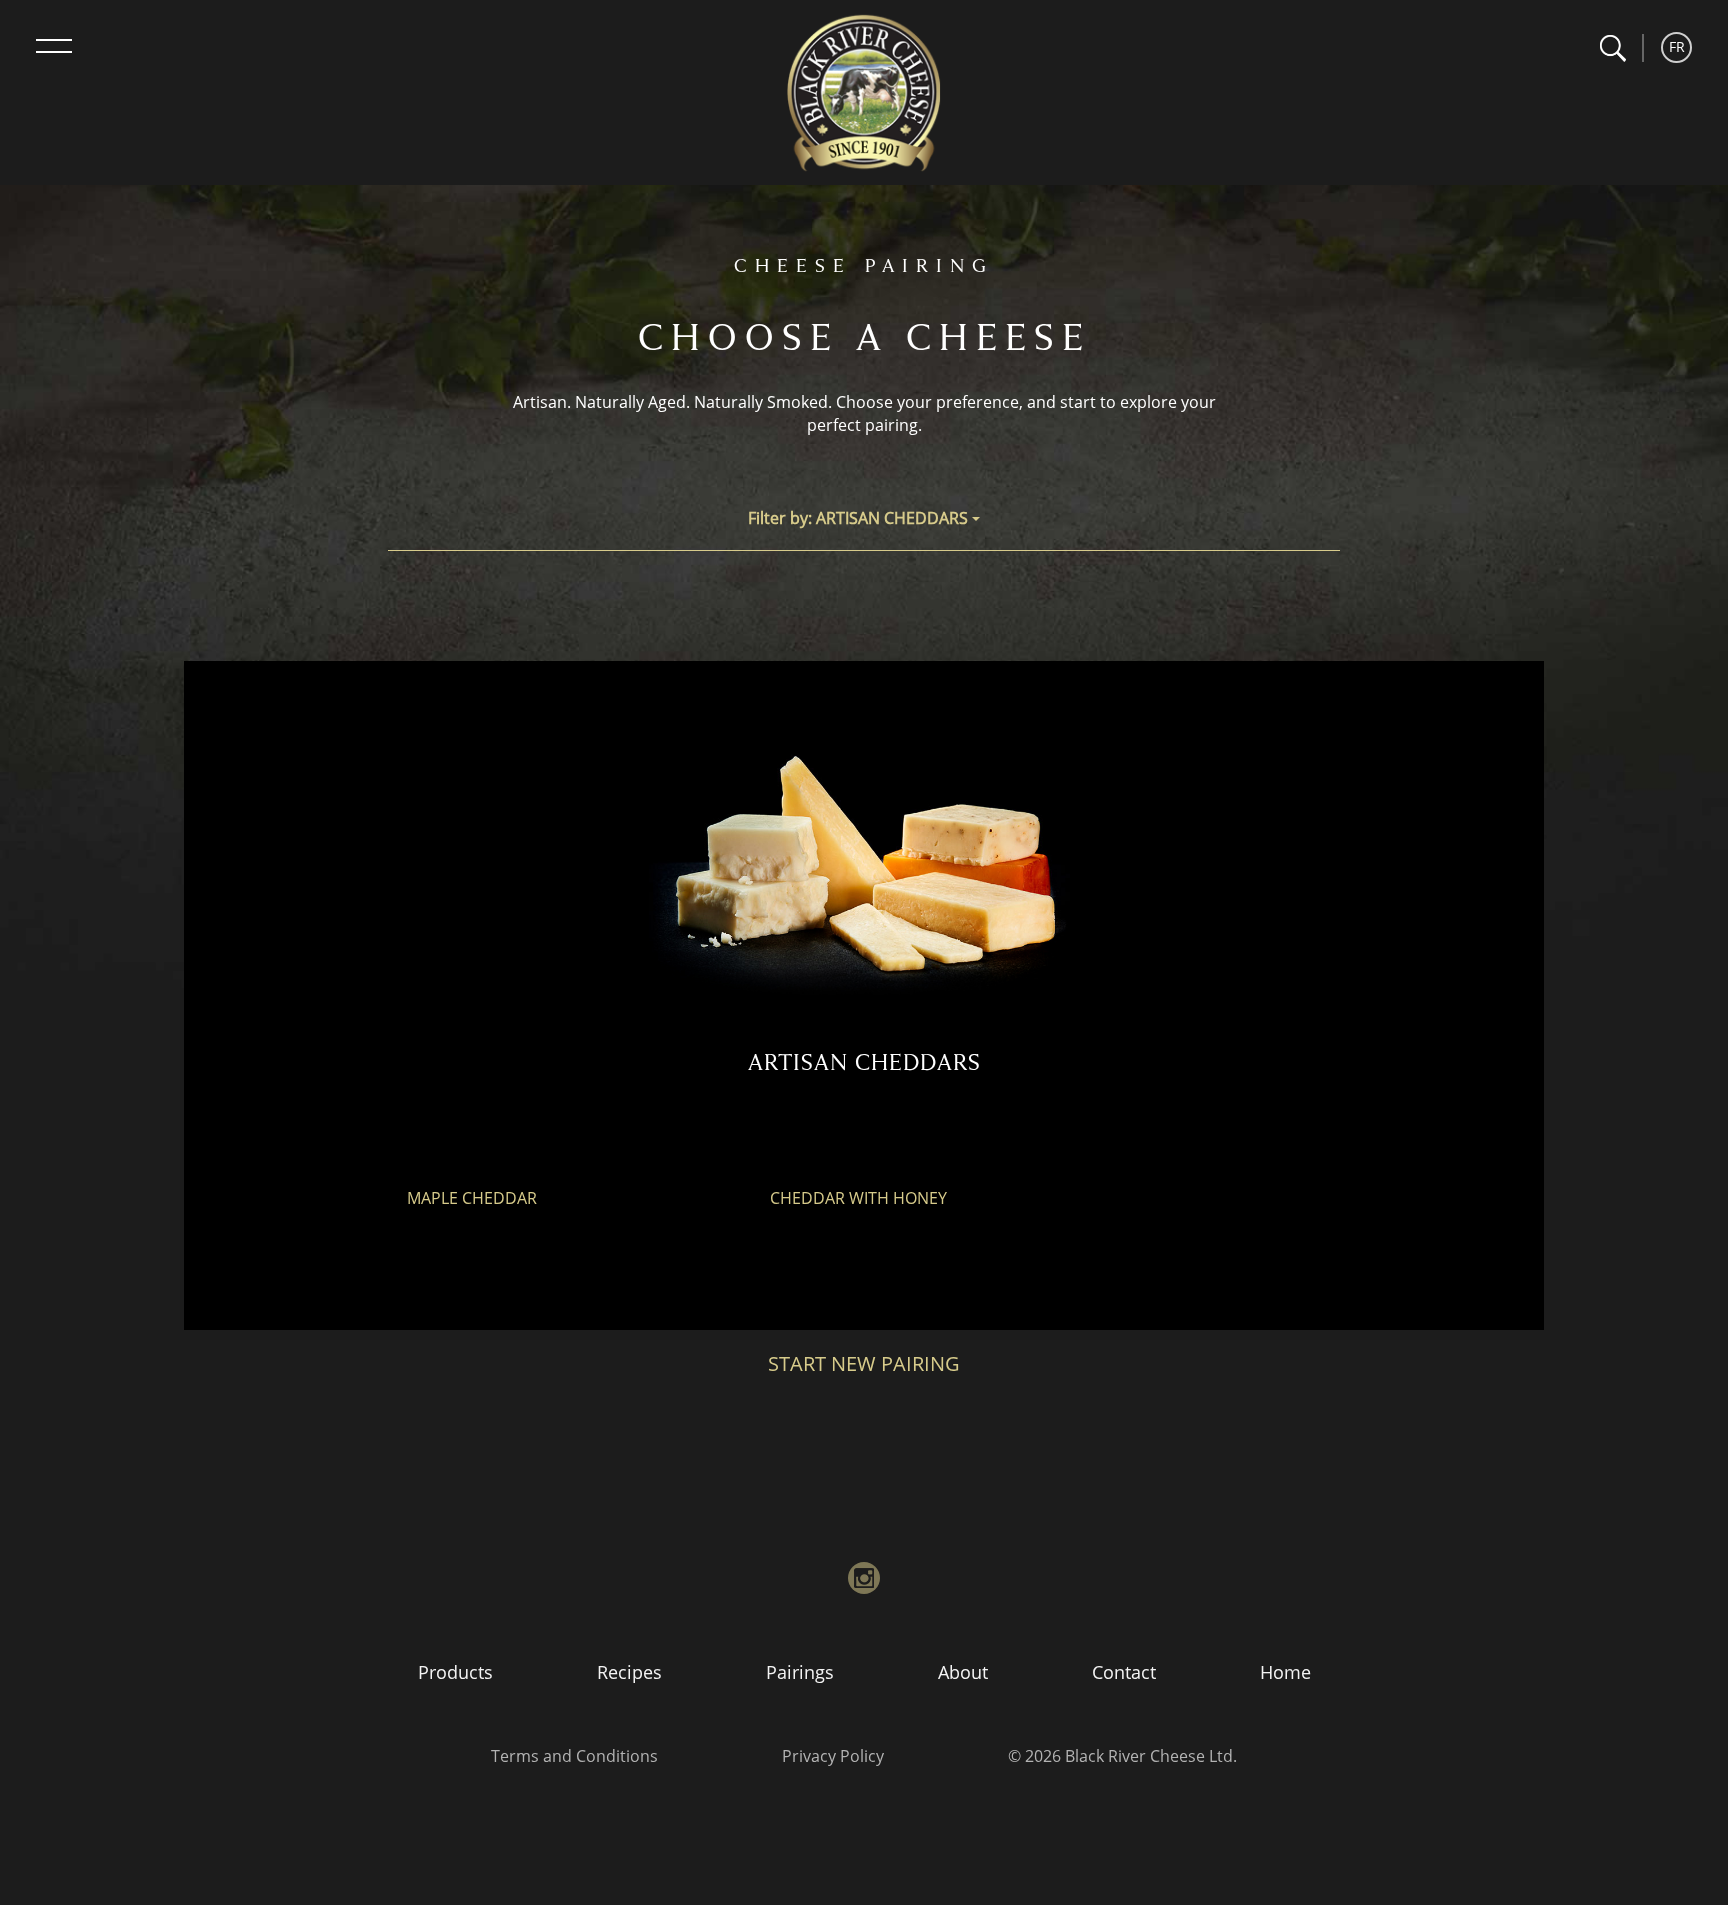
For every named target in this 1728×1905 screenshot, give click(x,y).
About (963, 1672)
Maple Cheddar (472, 1198)
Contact (1124, 1672)
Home (1285, 1672)
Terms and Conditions (574, 1756)
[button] (1612, 48)
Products (455, 1672)
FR (1677, 46)
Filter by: (858, 518)
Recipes (629, 1672)
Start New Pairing (864, 1363)
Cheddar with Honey (858, 1198)
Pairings (800, 1672)
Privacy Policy (833, 1756)
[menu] (54, 46)
